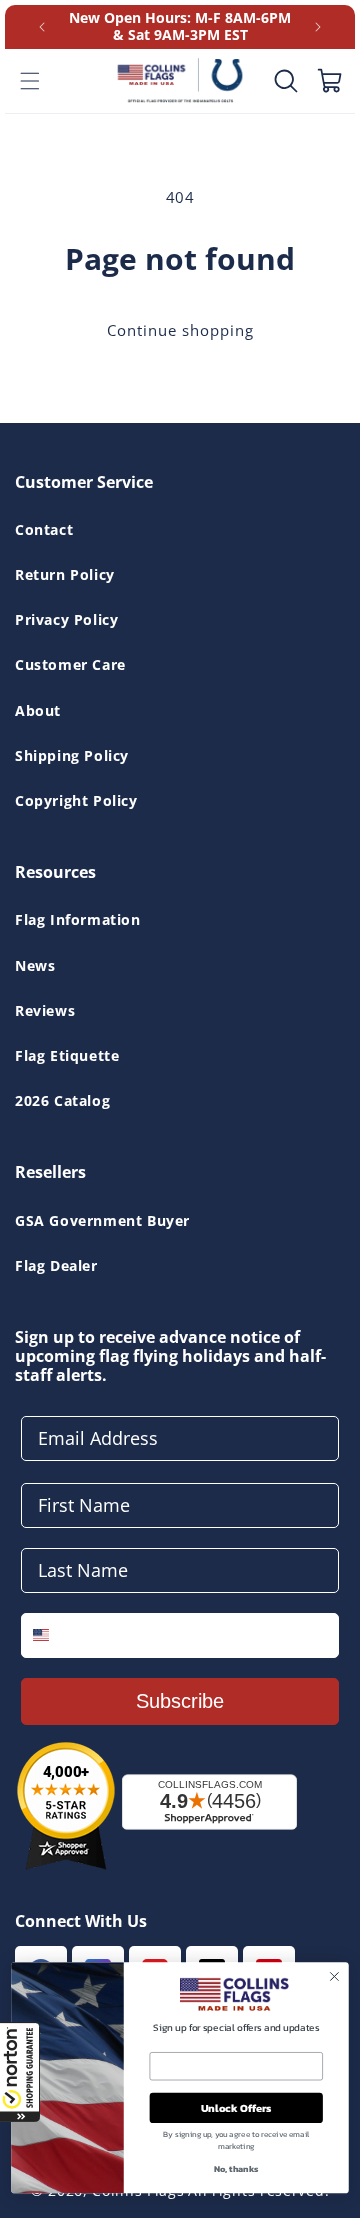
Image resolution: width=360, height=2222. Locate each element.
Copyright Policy (76, 800)
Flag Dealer (56, 1265)
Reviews (45, 1010)
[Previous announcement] (42, 27)
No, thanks (236, 2169)
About (38, 710)
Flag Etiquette (67, 1055)
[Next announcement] (318, 27)
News (35, 965)
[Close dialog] (335, 1976)
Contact (44, 529)
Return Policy (65, 574)
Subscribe (180, 1701)
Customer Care (70, 664)
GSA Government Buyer (102, 1220)
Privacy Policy (66, 619)
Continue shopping (180, 330)
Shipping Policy (72, 755)
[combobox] (55, 1635)
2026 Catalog (62, 1100)
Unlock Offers (236, 2107)
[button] (20, 2072)
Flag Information (78, 919)
